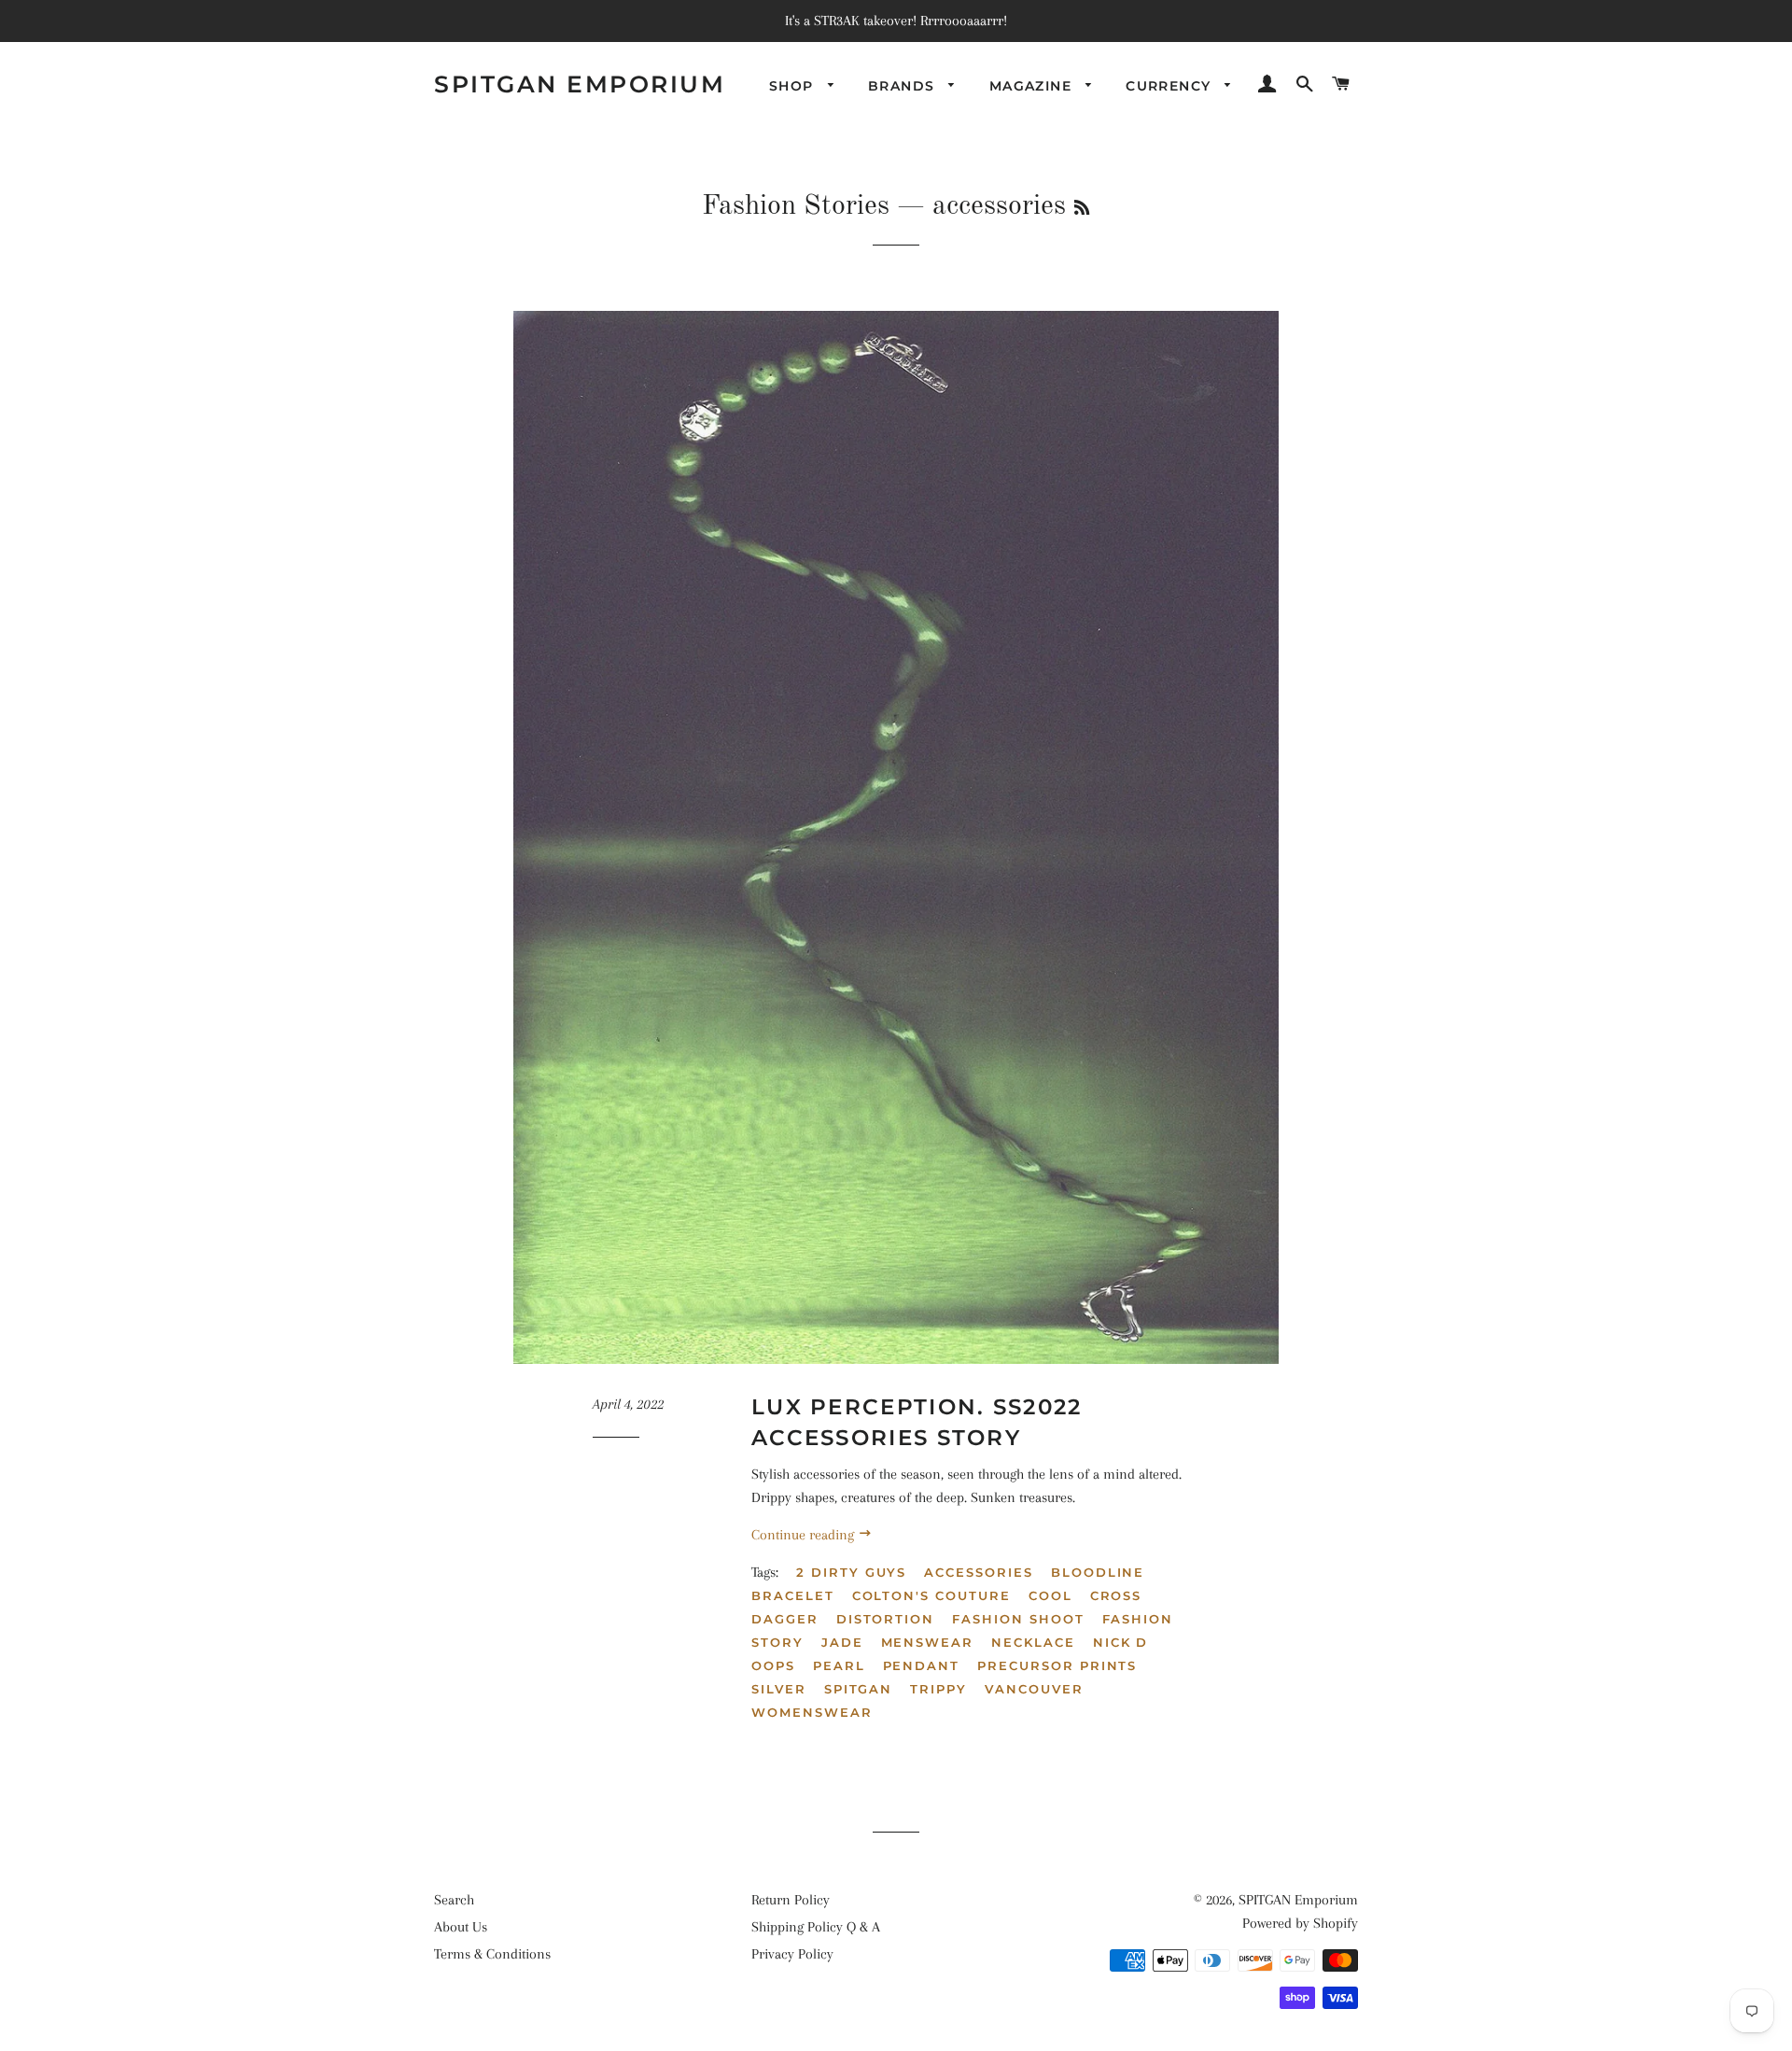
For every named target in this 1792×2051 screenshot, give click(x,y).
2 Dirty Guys (851, 1572)
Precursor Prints (1057, 1665)
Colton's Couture (931, 1595)
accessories (978, 1572)
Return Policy (791, 1900)
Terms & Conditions (492, 1954)
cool (1050, 1595)
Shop (794, 86)
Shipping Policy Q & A (816, 1927)
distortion (886, 1619)
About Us (461, 1927)
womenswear (812, 1712)
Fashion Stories (796, 206)
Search (454, 1900)
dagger (785, 1619)
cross (1116, 1595)
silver (779, 1689)
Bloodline (1098, 1572)
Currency (1171, 86)
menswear (928, 1642)
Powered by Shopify (1300, 1923)
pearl (839, 1665)
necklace (1033, 1642)
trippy (938, 1689)
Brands (904, 86)
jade (842, 1642)
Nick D (1121, 1642)
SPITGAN (859, 1689)
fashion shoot (1018, 1619)
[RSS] (1082, 209)
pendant (922, 1665)
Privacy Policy (792, 1954)
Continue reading (805, 1535)
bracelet (793, 1595)
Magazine (1033, 86)
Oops (773, 1665)
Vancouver (1034, 1689)
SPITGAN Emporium (580, 84)
